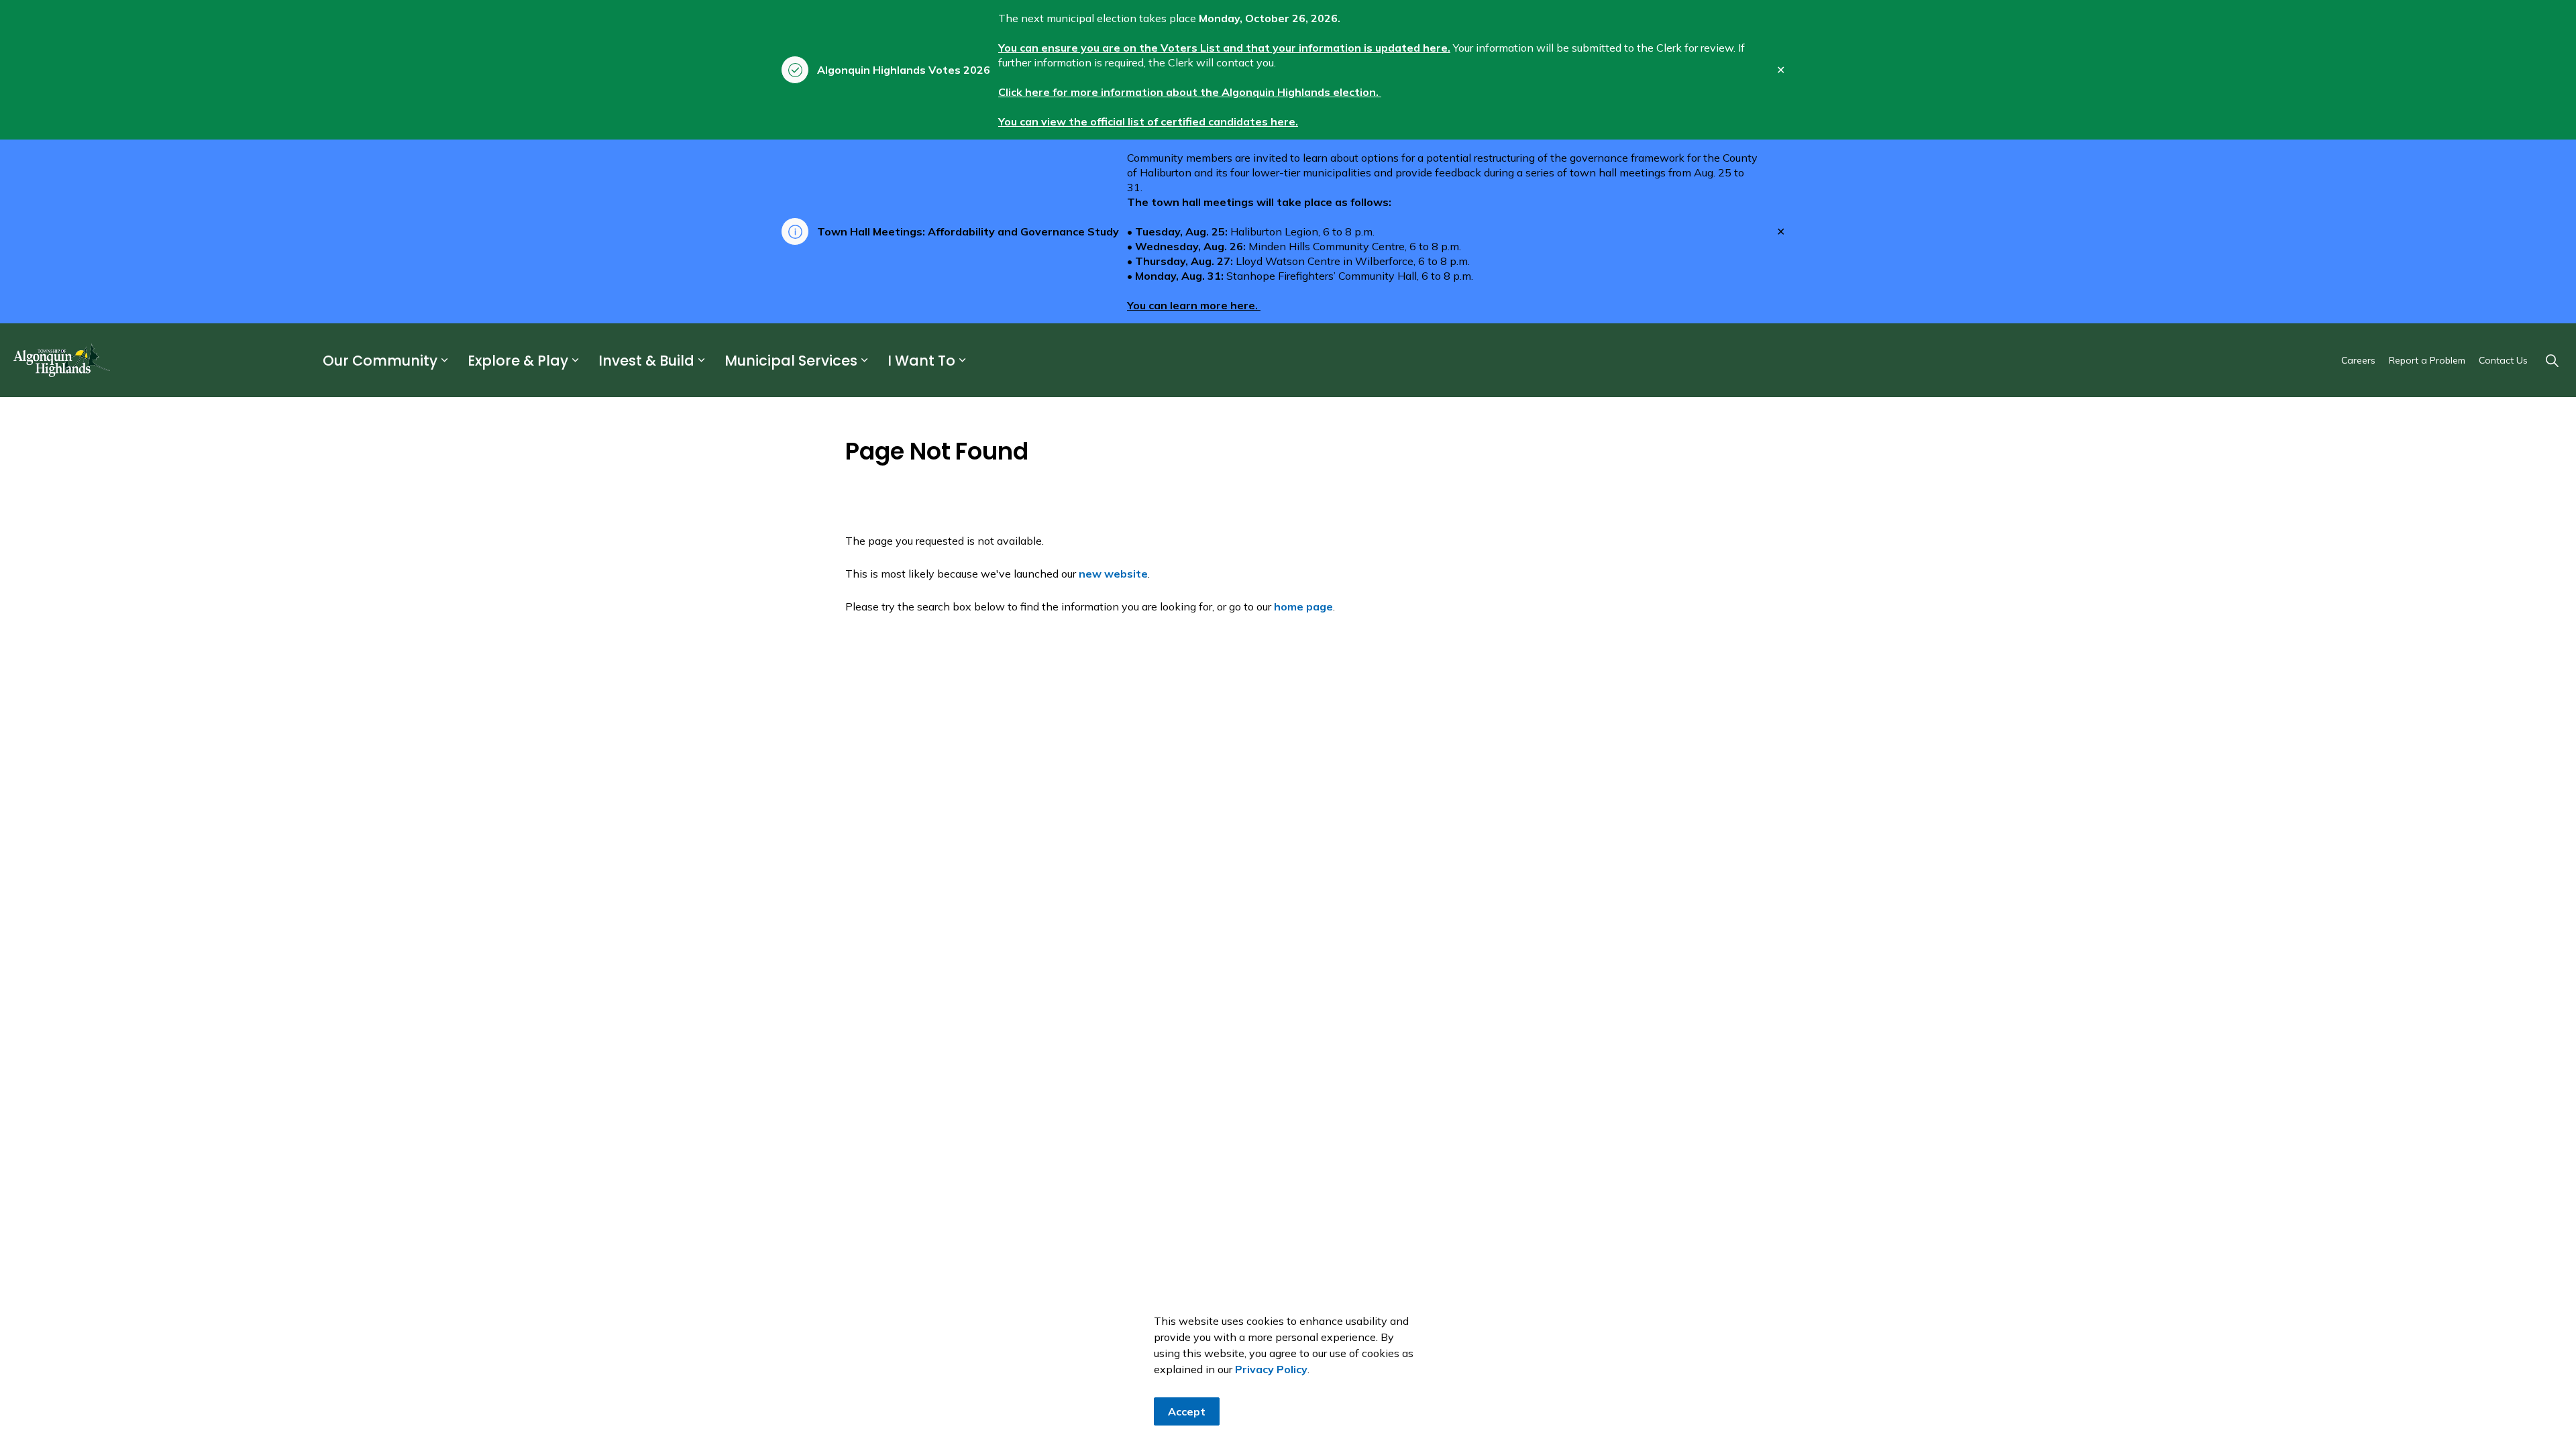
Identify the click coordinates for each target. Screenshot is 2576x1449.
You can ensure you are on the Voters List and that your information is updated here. (1224, 48)
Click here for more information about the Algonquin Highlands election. (1190, 92)
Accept (1187, 1411)
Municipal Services (791, 361)
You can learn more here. (1194, 305)
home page (1303, 606)
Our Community (380, 361)
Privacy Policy (1271, 1369)
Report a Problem (2427, 360)
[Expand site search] (2552, 360)
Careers (2358, 360)
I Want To (921, 361)
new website (1113, 574)
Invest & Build (646, 361)
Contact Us (2503, 360)
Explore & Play (518, 361)
